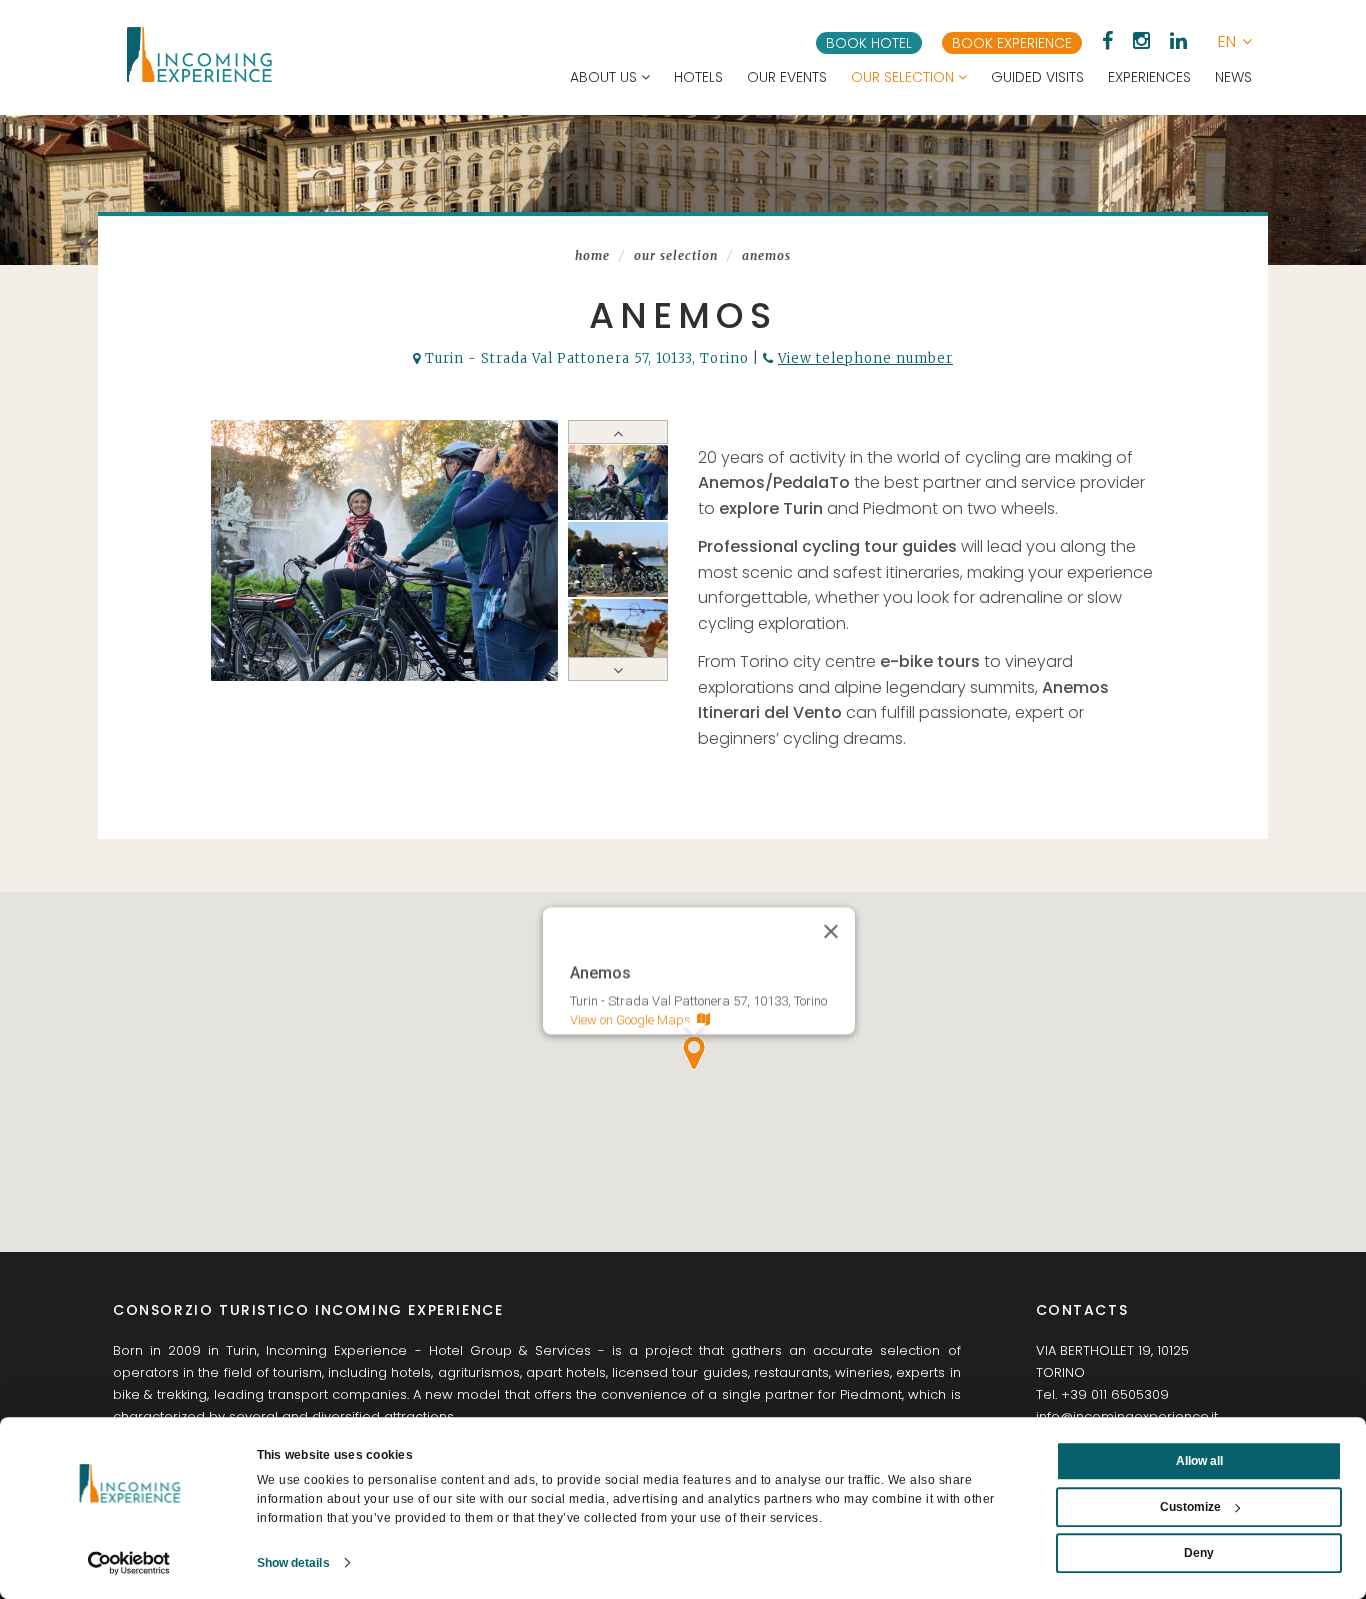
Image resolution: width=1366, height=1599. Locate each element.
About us (605, 77)
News (1233, 77)
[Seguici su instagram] (1141, 40)
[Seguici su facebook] (1107, 40)
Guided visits (1037, 77)
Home (592, 255)
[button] (1235, 41)
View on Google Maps (633, 1019)
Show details (293, 1563)
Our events (787, 77)
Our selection (904, 77)
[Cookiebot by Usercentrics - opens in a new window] (129, 1563)
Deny (1199, 1553)
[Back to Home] (198, 54)
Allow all (1199, 1461)
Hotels (698, 77)
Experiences (1149, 77)
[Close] (831, 931)
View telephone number (865, 358)
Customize (1190, 1507)
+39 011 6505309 (1115, 1394)
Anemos (766, 255)
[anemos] (385, 550)
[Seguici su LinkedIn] (1178, 40)
